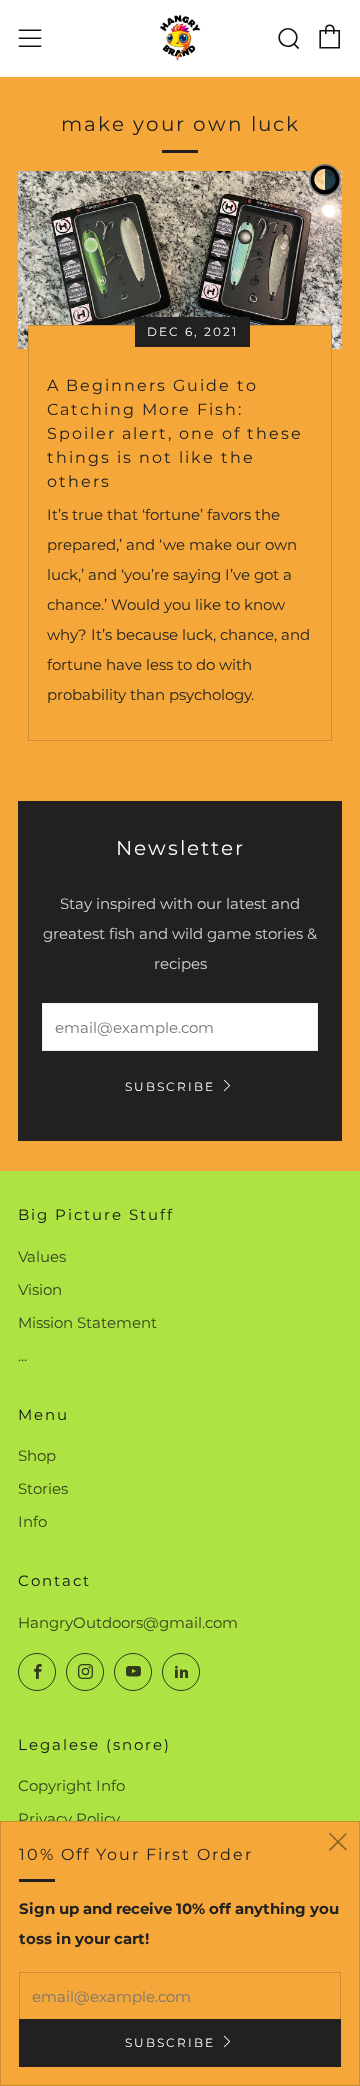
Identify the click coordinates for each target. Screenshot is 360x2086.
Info (32, 1521)
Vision (40, 1289)
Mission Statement (87, 1322)
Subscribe (170, 1086)
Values (42, 1256)
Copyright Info (71, 1785)
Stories (43, 1488)
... (22, 1355)
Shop (37, 1455)
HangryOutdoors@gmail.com (128, 1622)
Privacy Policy (69, 1818)
